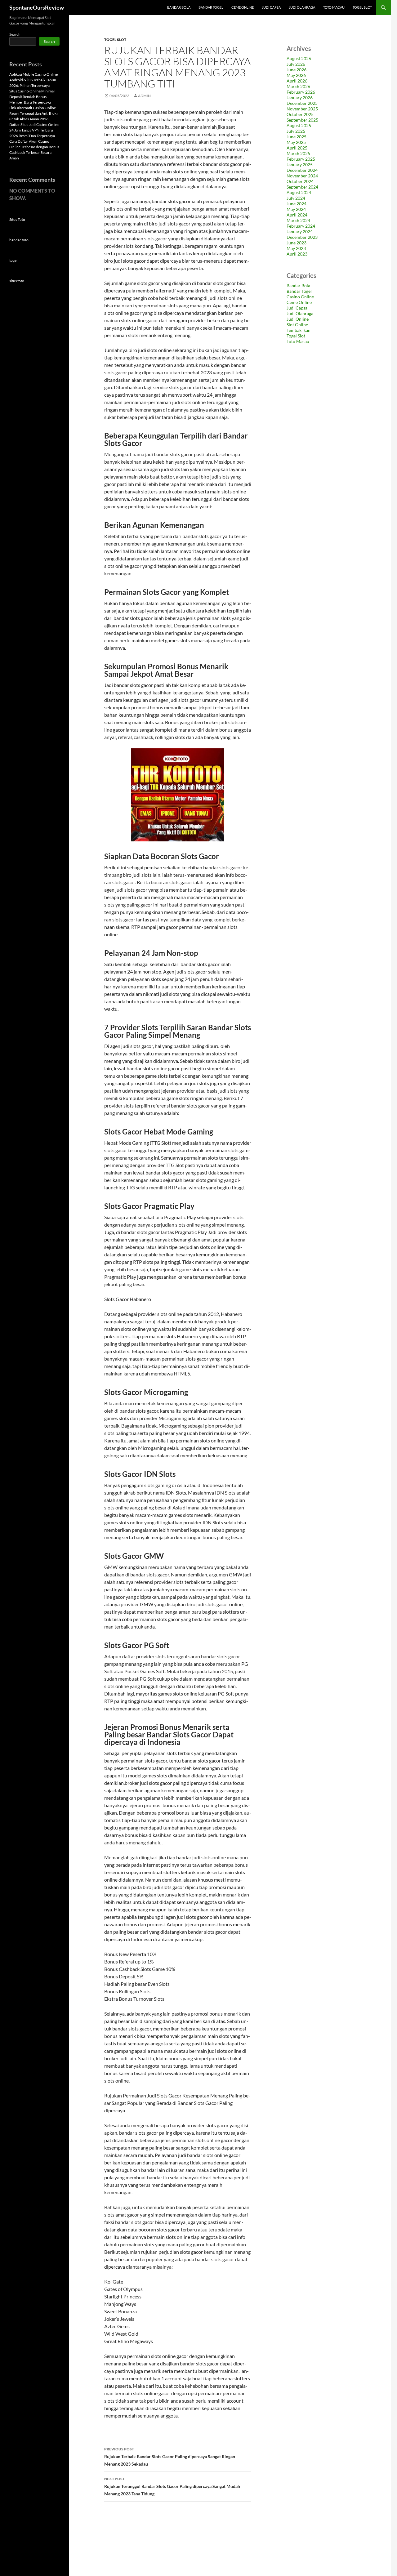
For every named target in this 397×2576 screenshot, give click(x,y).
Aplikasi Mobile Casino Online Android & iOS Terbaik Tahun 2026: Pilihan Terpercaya (33, 80)
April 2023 (297, 254)
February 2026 (301, 92)
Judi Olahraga (302, 7)
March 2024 (298, 220)
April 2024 (297, 215)
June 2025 (297, 137)
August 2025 (299, 125)
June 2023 (297, 243)
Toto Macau (334, 7)
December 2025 (302, 103)
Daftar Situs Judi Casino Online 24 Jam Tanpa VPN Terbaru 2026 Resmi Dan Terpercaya (34, 130)
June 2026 (297, 70)
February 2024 (301, 226)
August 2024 (299, 192)
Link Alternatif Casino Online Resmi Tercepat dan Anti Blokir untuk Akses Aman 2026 (34, 113)
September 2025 (302, 120)
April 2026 (297, 81)
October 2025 (300, 114)
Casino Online (300, 297)
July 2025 (296, 131)
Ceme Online (243, 7)
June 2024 (297, 204)
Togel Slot (362, 7)
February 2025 (301, 159)
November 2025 (302, 109)
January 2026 (300, 98)
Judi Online (298, 319)
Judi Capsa (271, 7)
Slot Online (297, 325)
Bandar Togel (211, 7)
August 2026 (299, 58)
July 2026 (296, 64)
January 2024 (300, 232)
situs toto (17, 281)
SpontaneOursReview (37, 7)
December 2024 (302, 170)
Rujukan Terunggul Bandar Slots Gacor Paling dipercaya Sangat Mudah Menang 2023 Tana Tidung (172, 2486)
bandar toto (19, 240)
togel (13, 260)
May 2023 (296, 248)
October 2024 (300, 181)
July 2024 (296, 198)
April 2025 (297, 148)
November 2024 (302, 176)
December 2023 (302, 237)
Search (15, 34)
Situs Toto (17, 219)
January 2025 (300, 165)
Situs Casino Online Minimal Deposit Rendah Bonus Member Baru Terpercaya (32, 97)
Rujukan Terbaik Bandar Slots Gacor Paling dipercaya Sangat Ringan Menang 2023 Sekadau (170, 2457)
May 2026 (296, 75)
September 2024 (302, 187)
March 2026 (298, 86)
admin (144, 96)
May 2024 (296, 209)
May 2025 (296, 142)
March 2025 (298, 153)
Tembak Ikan (299, 330)
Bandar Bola (179, 7)
